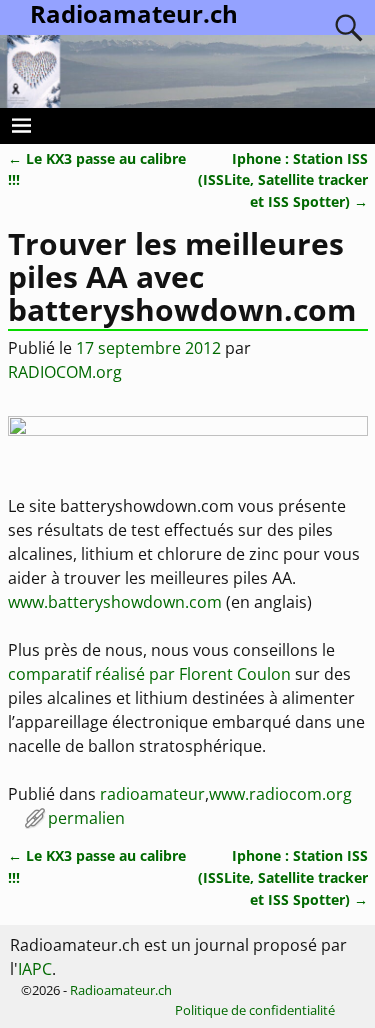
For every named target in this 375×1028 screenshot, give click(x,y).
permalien (86, 818)
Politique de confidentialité (255, 1010)
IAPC (35, 969)
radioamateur (152, 794)
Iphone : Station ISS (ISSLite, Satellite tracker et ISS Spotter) (283, 180)
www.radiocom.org (280, 794)
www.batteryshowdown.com (115, 602)
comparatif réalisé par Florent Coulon (149, 674)
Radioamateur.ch (121, 990)
